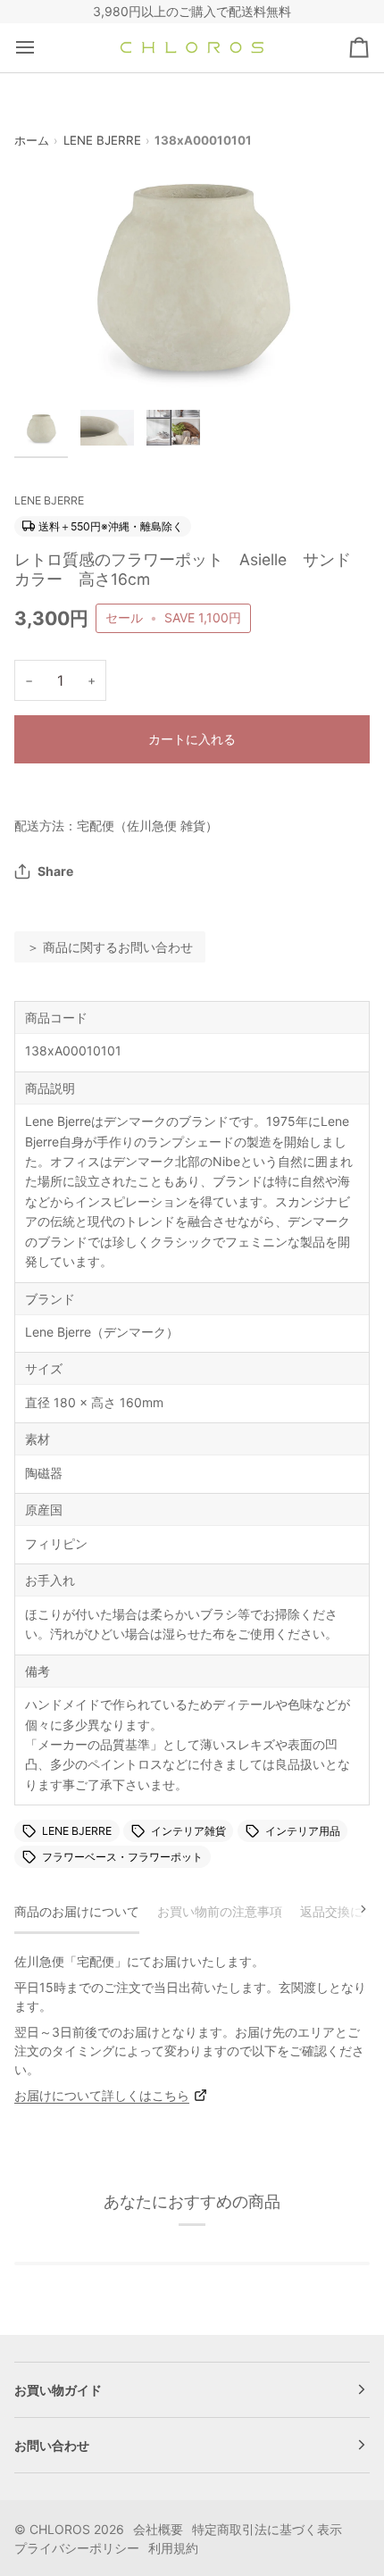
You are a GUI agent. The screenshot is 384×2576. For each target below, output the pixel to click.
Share (55, 871)
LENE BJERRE (102, 140)
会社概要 (158, 2529)
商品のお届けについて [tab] (77, 1911)
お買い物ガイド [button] (58, 2390)
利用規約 (173, 2548)
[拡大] (48, 358)
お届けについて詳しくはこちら (102, 2095)
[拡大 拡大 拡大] (192, 273)
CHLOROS (60, 2529)
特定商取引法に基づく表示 (267, 2529)
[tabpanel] (192, 2028)
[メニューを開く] (41, 48)
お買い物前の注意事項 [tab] (220, 1911)
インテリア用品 (303, 1831)
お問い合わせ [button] (52, 2445)
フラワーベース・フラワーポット (122, 1857)
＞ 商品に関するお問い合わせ (110, 947)
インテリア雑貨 (188, 1831)
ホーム (32, 140)
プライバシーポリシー (77, 2548)
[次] (352, 1909)
